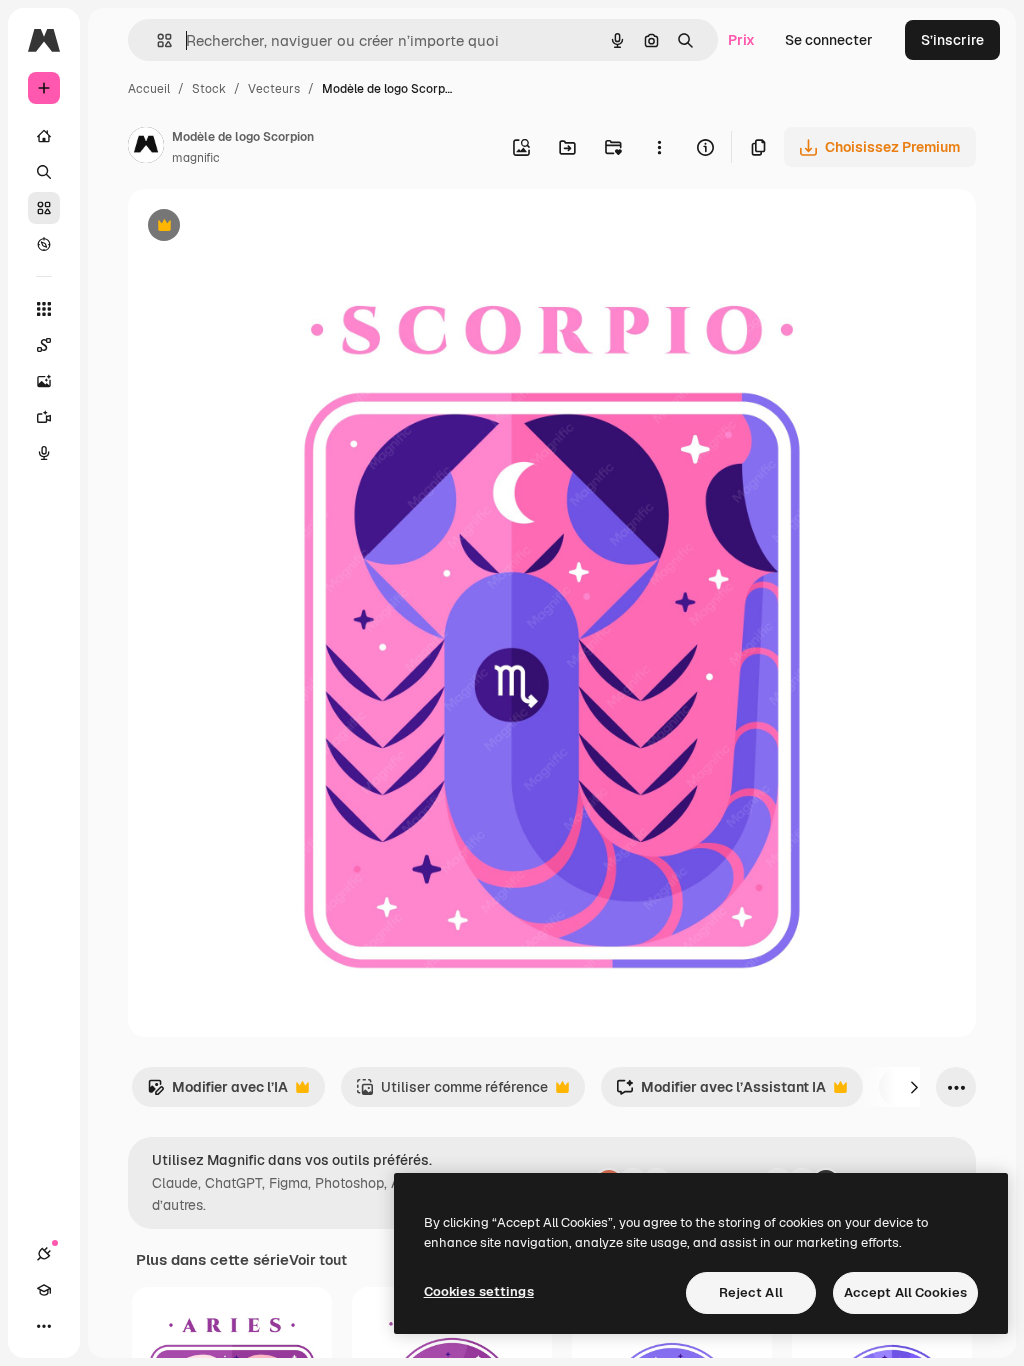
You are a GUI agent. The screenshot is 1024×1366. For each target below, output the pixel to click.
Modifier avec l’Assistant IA (721, 1092)
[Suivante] (914, 1087)
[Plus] (44, 1326)
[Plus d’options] (659, 147)
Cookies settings (479, 1291)
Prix (741, 40)
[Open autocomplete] (156, 40)
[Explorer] (44, 244)
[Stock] (44, 208)
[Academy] (44, 1290)
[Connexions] (44, 1254)
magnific (196, 158)
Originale (260, 227)
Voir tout (318, 1260)
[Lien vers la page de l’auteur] (146, 148)
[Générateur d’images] (44, 381)
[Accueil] (44, 136)
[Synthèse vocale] (44, 453)
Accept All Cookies (905, 1292)
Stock (209, 89)
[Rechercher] (44, 172)
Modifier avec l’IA (217, 1092)
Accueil (149, 89)
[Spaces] (44, 345)
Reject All (751, 1292)
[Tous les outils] (44, 309)
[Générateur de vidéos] (44, 417)
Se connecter (829, 40)
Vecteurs (274, 89)
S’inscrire (952, 40)
